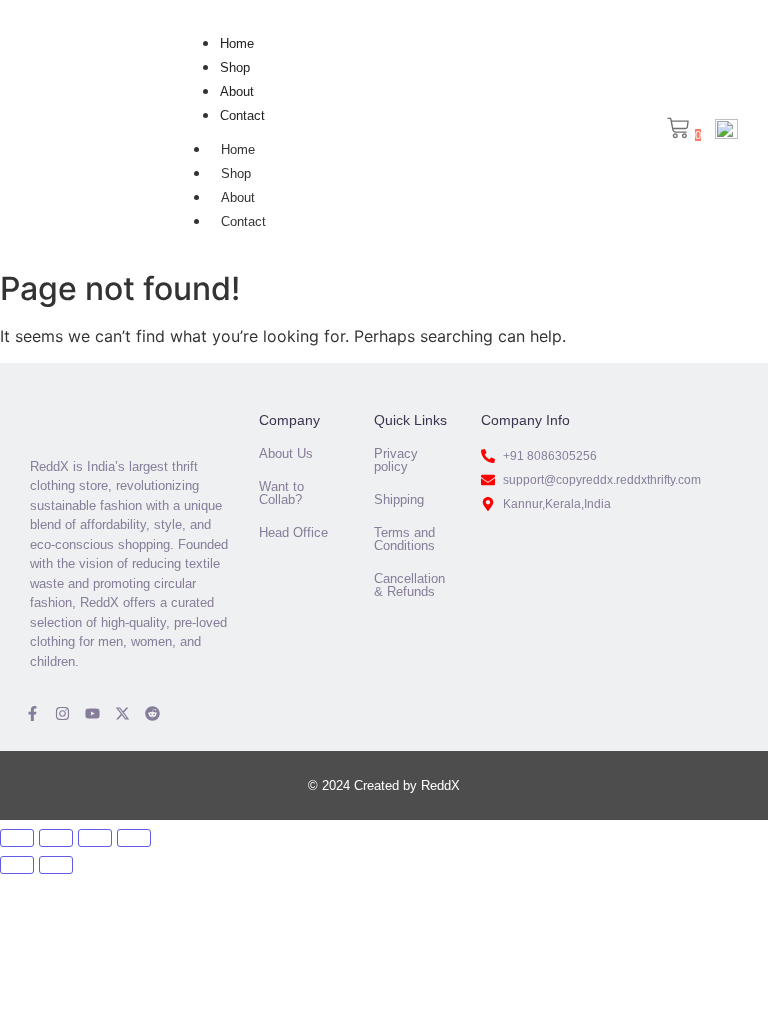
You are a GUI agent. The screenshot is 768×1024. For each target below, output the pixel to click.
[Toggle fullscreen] (56, 838)
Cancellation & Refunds (409, 585)
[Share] (95, 838)
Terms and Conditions (404, 539)
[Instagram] (62, 713)
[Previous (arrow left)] (17, 865)
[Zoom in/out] (17, 838)
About (237, 91)
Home (237, 43)
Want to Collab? (281, 493)
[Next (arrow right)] (56, 865)
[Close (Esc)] (134, 838)
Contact (242, 115)
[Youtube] (92, 713)
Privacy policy (396, 460)
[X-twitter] (122, 713)
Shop (235, 67)
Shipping (399, 499)
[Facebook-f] (32, 713)
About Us (286, 453)
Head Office (293, 532)
